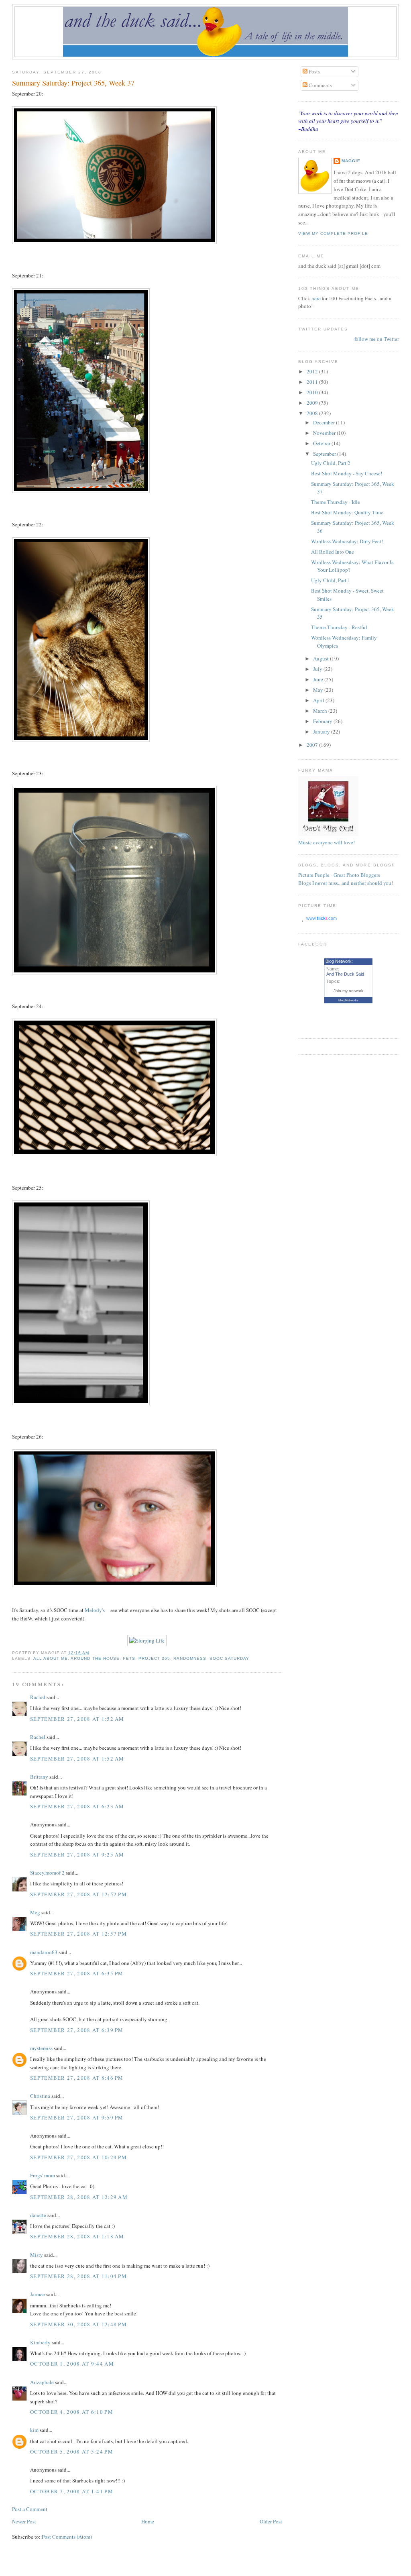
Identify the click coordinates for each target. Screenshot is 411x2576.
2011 (313, 382)
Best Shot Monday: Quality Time (347, 512)
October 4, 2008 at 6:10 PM (72, 2412)
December (325, 422)
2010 (313, 392)
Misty (37, 2255)
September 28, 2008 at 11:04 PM (78, 2276)
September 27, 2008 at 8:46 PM (77, 2078)
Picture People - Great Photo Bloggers (339, 875)
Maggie (351, 161)
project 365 (154, 1658)
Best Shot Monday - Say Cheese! (347, 473)
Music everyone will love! (327, 842)
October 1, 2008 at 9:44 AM (72, 2364)
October (322, 443)
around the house (95, 1658)
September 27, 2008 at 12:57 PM (78, 1934)
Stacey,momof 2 (47, 1873)
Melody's (95, 1610)
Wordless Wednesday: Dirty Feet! (347, 541)
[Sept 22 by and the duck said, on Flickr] (81, 740)
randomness (190, 1658)
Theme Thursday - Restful (339, 627)
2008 (313, 413)
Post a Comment (30, 2509)
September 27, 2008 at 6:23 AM (77, 1806)
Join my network (348, 991)
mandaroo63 (44, 1952)
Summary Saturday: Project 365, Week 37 (73, 83)
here (317, 298)
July (318, 669)
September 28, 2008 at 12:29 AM (79, 2197)
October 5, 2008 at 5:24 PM (72, 2452)
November (325, 433)
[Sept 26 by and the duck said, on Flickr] (114, 1585)
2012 (313, 371)
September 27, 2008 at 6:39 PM (77, 2030)
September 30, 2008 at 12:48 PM (78, 2324)
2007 (313, 745)
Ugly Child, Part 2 (331, 463)
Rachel (38, 1697)
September (325, 454)
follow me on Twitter (377, 339)
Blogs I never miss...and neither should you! (346, 883)
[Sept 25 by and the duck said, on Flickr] (81, 1403)
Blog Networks (348, 1000)
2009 (313, 403)
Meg (35, 1912)
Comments (320, 85)
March (321, 711)
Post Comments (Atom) (67, 2537)
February (323, 721)
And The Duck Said (345, 974)
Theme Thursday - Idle (336, 502)
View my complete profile (333, 233)
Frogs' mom (43, 2175)
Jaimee (38, 2294)
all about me (51, 1658)
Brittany (39, 1777)
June (319, 679)
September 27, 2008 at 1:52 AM (77, 1719)
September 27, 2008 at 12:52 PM (78, 1894)
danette (38, 2215)
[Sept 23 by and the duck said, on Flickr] (114, 972)
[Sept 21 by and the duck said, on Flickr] (81, 491)
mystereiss (41, 2048)
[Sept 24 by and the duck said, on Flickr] (114, 1154)
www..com (321, 918)
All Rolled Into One (333, 552)
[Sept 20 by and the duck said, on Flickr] (114, 242)
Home (148, 2521)
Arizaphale (42, 2382)
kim (34, 2430)
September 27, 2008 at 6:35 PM (77, 1973)
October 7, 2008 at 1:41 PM (72, 2491)
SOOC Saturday (229, 1658)
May (319, 690)
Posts (314, 71)
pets (129, 1658)
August (321, 658)
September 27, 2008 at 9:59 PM (77, 2117)
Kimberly (40, 2342)
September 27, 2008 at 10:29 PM (78, 2157)
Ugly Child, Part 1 (331, 580)
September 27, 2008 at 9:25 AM (77, 1855)
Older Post (271, 2521)
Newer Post (24, 2521)
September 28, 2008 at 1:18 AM (77, 2236)
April (319, 700)
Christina (40, 2096)
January (322, 732)
